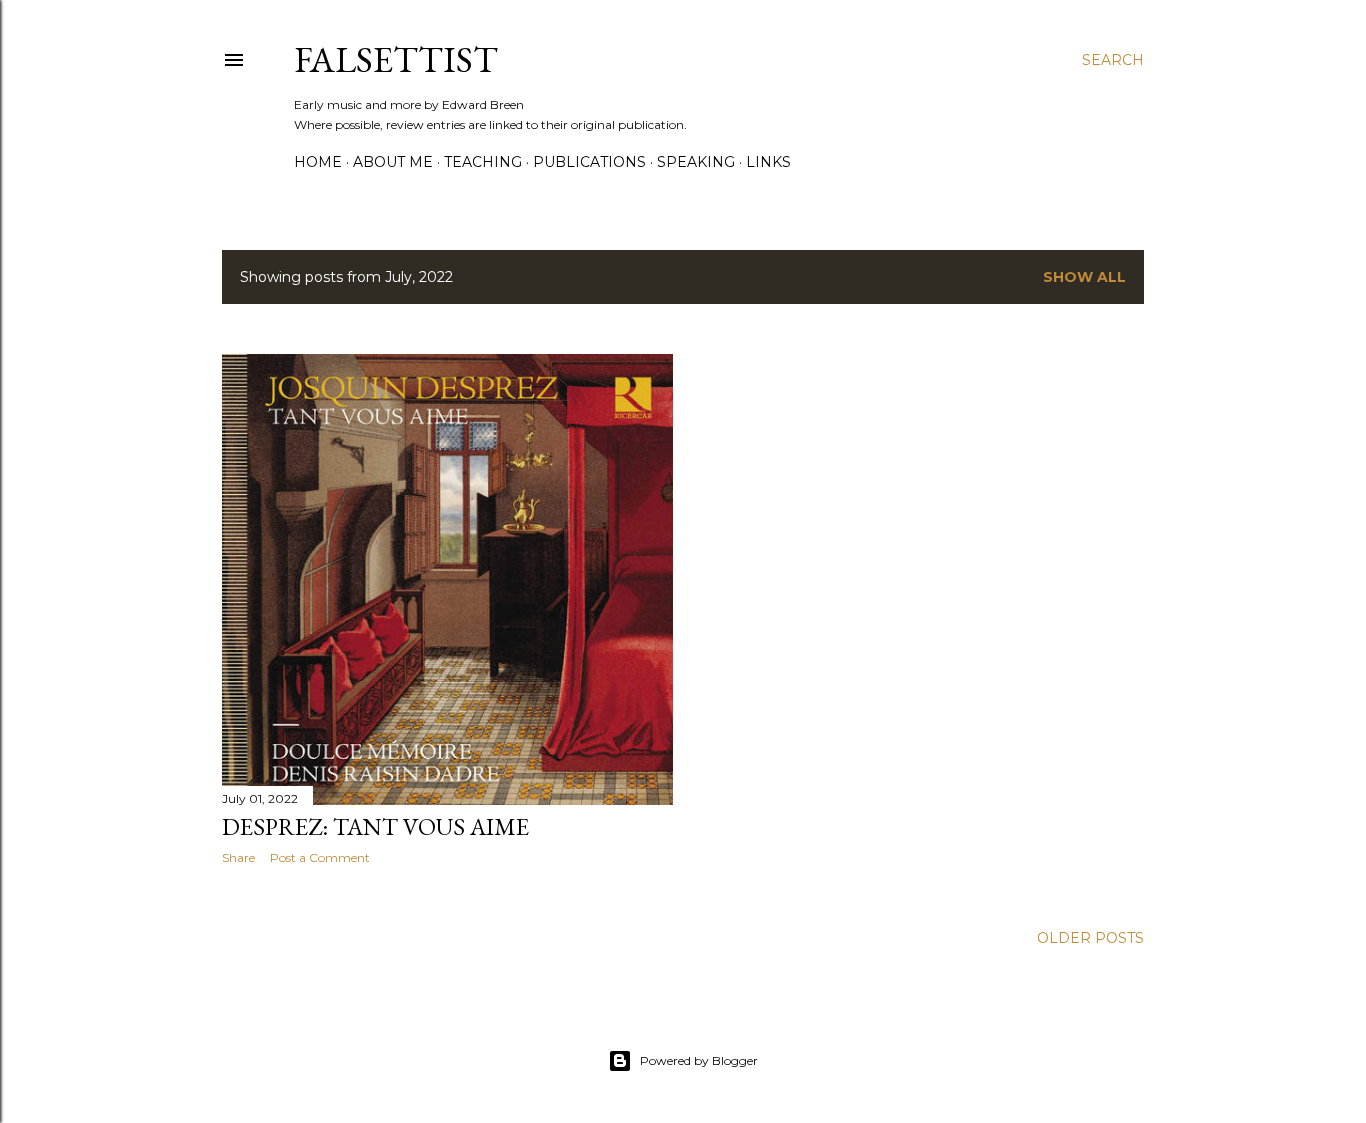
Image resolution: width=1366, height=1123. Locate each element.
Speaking (696, 162)
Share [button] (238, 857)
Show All (1084, 277)
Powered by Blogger (699, 1060)
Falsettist (396, 59)
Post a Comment (320, 857)
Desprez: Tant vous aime (375, 826)
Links (768, 162)
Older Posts (1090, 938)
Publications (589, 162)
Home (318, 162)
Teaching (483, 162)
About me (393, 162)
